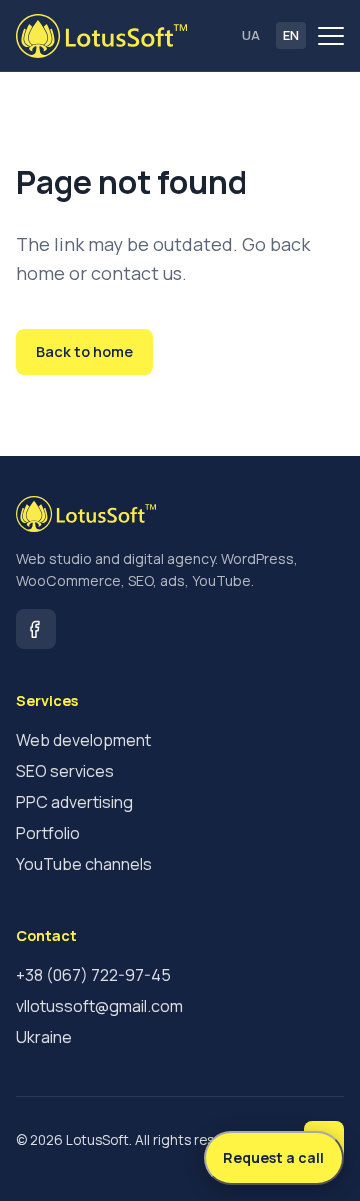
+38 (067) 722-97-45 (93, 975)
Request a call (273, 1157)
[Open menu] (331, 36)
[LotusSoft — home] (101, 36)
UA (251, 35)
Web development (83, 740)
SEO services (65, 771)
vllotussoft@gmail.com (99, 1006)
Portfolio (48, 833)
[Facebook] (36, 629)
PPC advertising (74, 802)
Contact (207, 351)
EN (291, 35)
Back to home (84, 351)
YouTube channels (84, 864)
